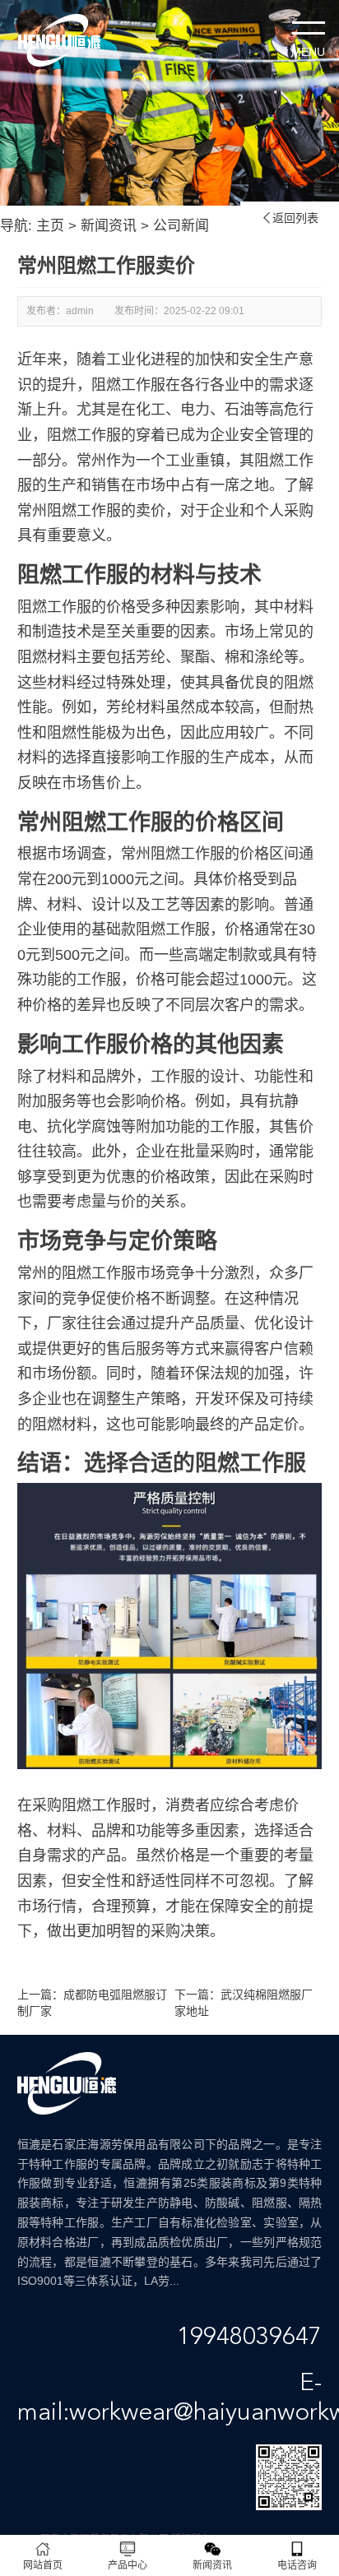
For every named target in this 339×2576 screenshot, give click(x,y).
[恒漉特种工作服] (59, 40)
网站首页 (43, 2565)
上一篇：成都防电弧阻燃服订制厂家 (92, 2003)
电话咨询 (297, 2565)
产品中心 (128, 2565)
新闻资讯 (109, 226)
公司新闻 (181, 226)
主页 (50, 226)
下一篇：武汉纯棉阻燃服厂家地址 (244, 2003)
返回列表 (290, 218)
